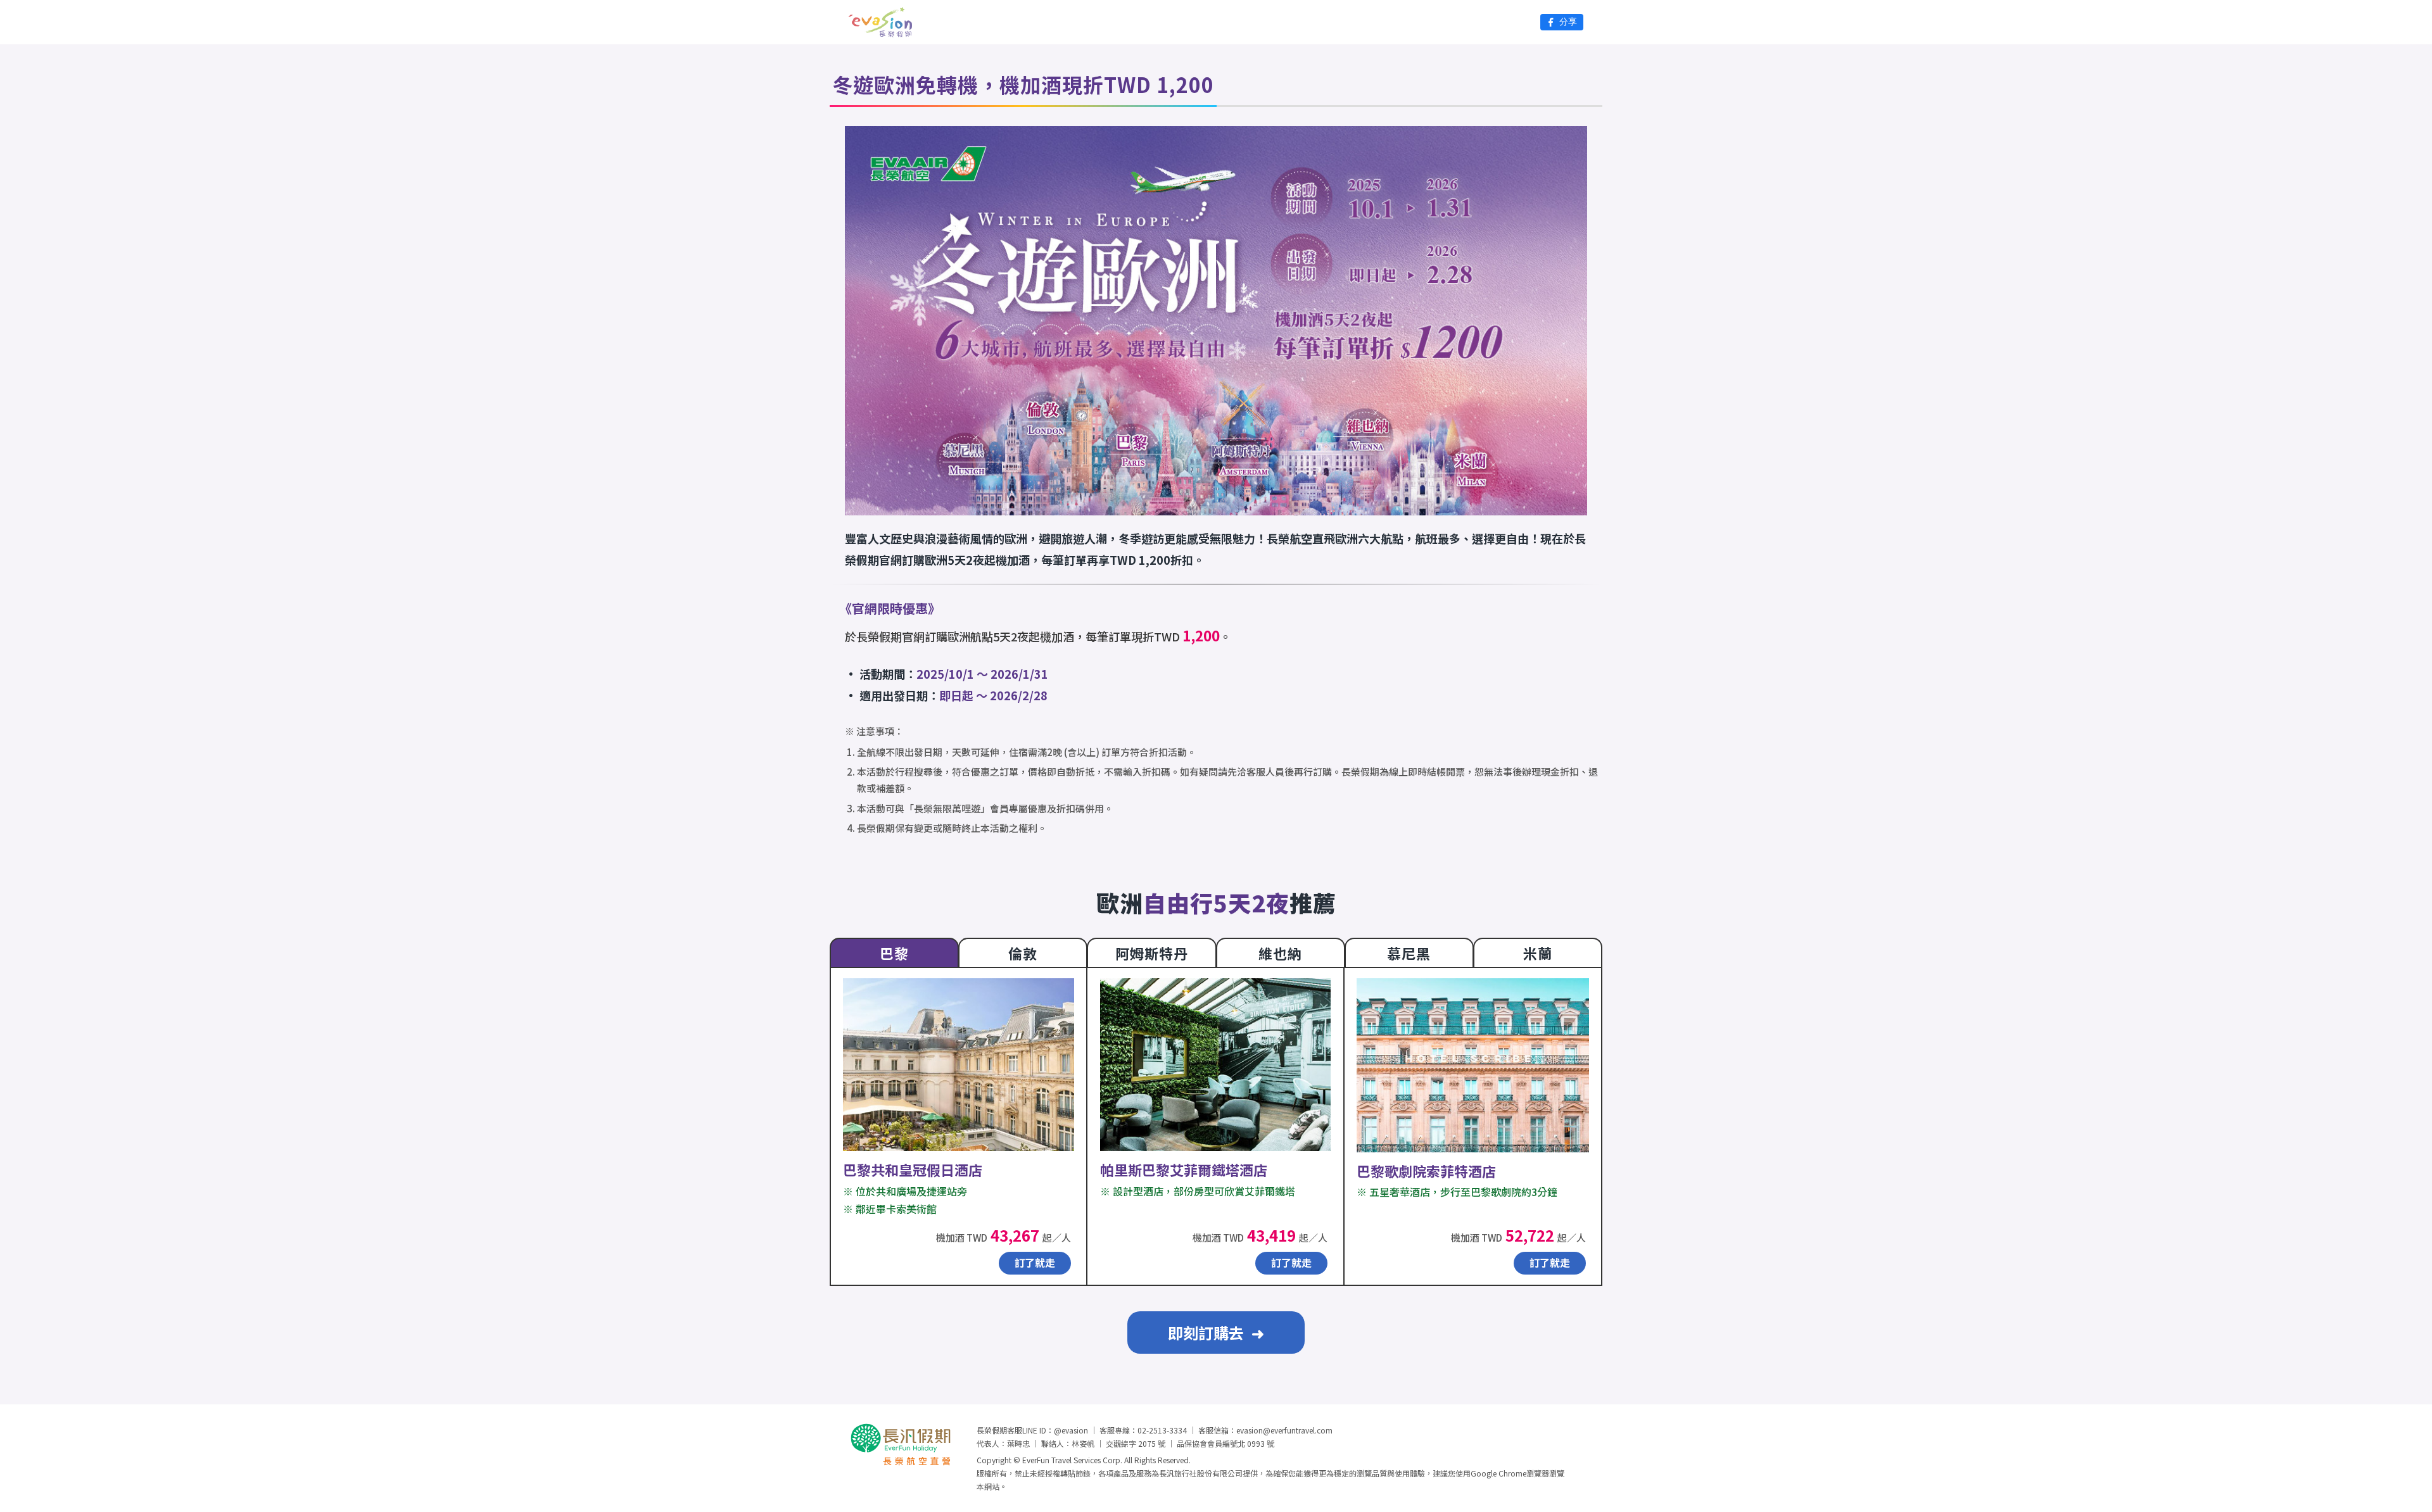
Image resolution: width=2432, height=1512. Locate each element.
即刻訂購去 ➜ (1216, 1332)
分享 (1568, 22)
